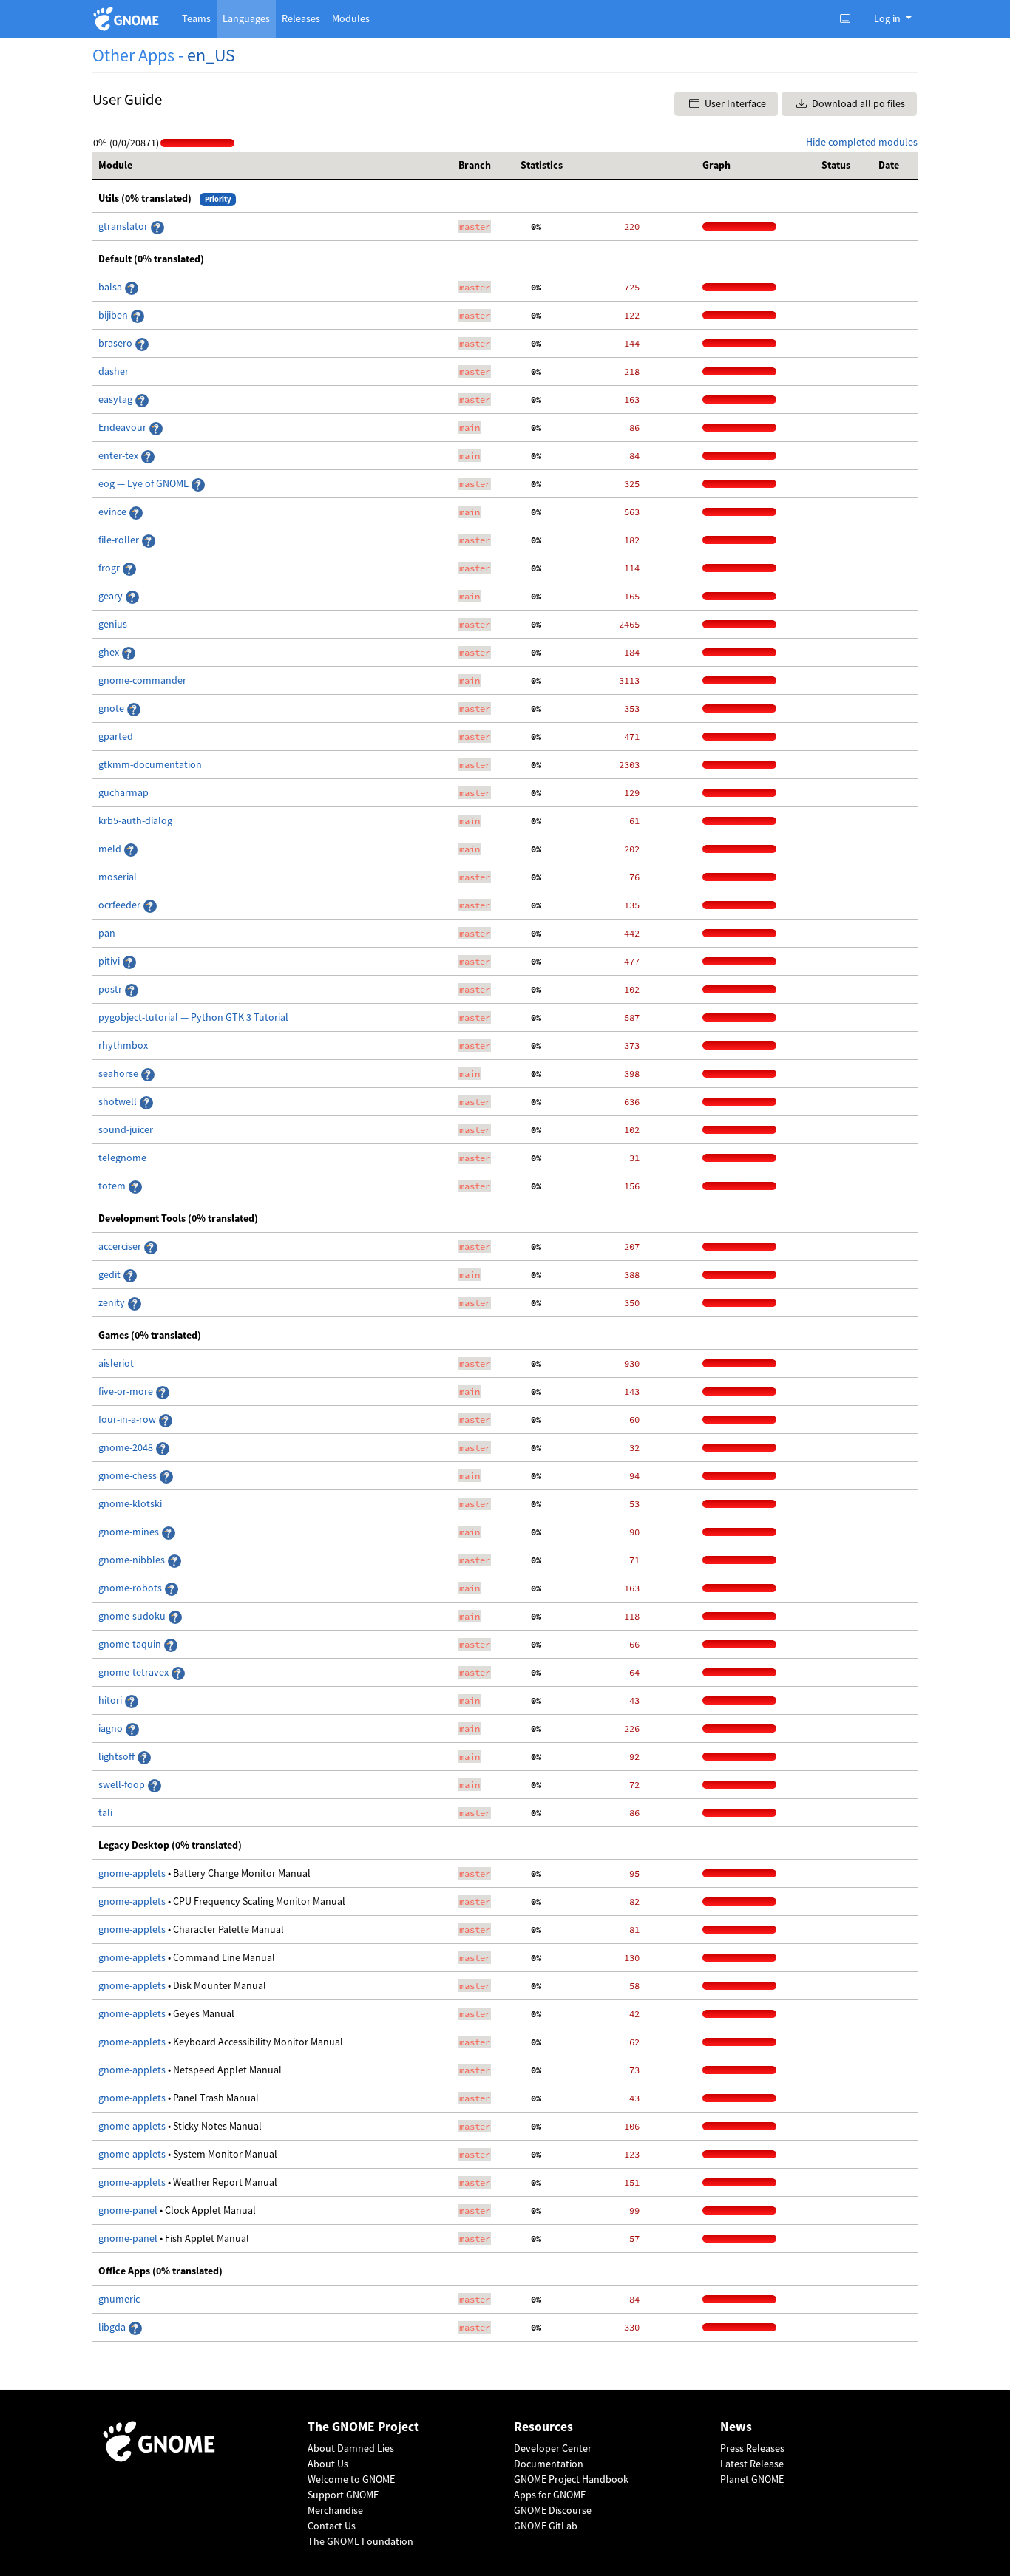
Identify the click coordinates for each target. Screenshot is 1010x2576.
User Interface (734, 103)
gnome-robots (131, 1588)
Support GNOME (343, 2495)
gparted (116, 736)
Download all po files (857, 103)
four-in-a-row (128, 1419)
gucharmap (123, 792)
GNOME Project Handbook (571, 2479)
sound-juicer (126, 1129)
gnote (112, 708)
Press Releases (752, 2448)
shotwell (119, 1101)
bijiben (114, 315)
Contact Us (332, 2526)
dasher (113, 371)
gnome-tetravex (135, 1672)
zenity (113, 1302)
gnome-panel (129, 2210)
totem (113, 1186)
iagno (112, 1728)
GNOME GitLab (546, 2526)
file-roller (120, 540)
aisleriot (116, 1363)
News (736, 2427)
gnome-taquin (131, 1644)
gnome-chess (129, 1475)
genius (113, 624)
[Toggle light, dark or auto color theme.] (850, 18)
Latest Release (752, 2464)
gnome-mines (130, 1532)
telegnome (122, 1158)
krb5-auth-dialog (135, 820)
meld (111, 849)
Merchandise (335, 2510)
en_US (211, 55)
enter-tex (119, 455)
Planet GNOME (752, 2479)
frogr (110, 568)
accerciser (121, 1246)
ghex (110, 652)
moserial (118, 877)
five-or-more (127, 1391)
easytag (116, 399)
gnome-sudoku (133, 1616)
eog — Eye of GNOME (145, 483)
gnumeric (119, 2299)
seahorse (119, 1073)
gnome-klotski (130, 1503)
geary (112, 596)
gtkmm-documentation (150, 764)
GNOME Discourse (553, 2510)
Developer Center (553, 2448)
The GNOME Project (363, 2427)
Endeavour (123, 427)
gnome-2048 (127, 1447)
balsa (111, 287)
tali (105, 1812)
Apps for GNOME (550, 2495)
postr (111, 989)
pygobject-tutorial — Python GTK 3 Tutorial (193, 1017)
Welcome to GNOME (351, 2479)
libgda (113, 2327)
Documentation (549, 2464)
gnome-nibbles (133, 1560)
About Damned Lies (351, 2448)
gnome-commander (142, 680)
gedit (111, 1274)
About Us (328, 2464)
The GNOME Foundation (360, 2541)
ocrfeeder (121, 905)
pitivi (110, 961)
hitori (111, 1700)
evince (113, 512)
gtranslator (124, 226)
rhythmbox (123, 1045)
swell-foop (123, 1784)
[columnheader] (272, 166)
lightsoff (118, 1756)
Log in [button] (888, 18)
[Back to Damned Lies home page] (128, 19)
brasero (116, 343)
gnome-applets (133, 1873)
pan (107, 933)
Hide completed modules (862, 142)
